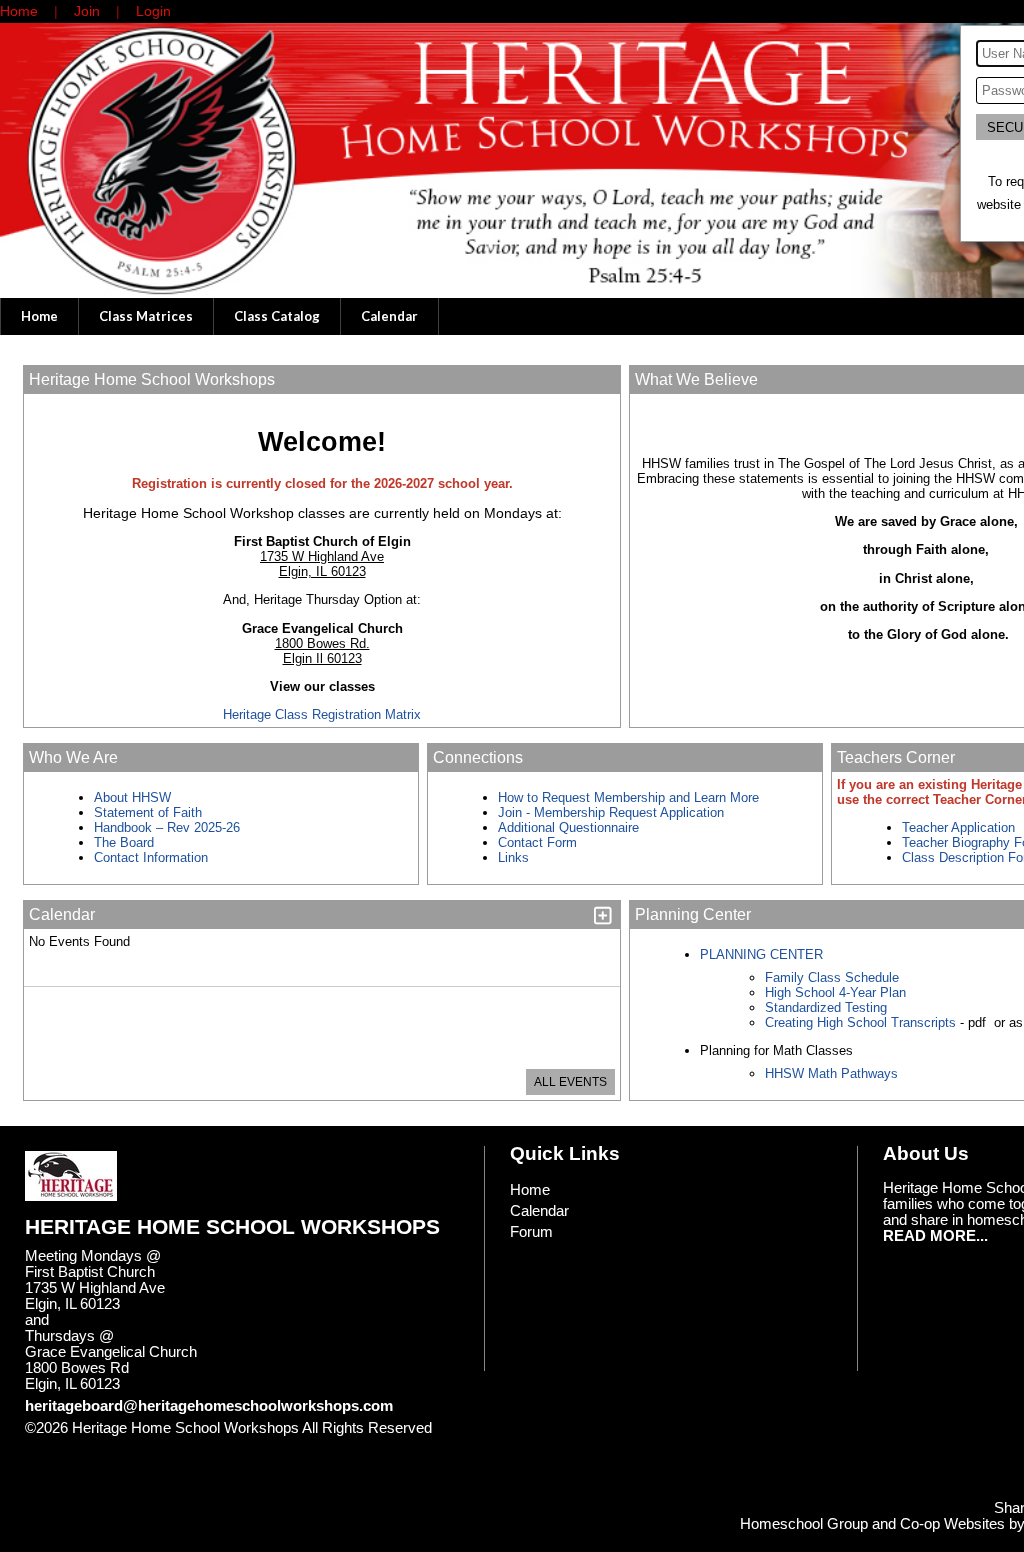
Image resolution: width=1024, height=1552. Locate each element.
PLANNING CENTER (761, 954)
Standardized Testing (826, 1007)
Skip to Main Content (108, 1444)
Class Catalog (277, 316)
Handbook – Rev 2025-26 (167, 827)
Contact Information (153, 857)
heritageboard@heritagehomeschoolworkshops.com (209, 1406)
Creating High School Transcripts (860, 1022)
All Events (570, 1082)
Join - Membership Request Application (611, 812)
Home (39, 316)
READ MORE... (935, 1236)
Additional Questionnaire (568, 827)
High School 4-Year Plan (835, 992)
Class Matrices (146, 316)
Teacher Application (958, 827)
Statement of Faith (148, 812)
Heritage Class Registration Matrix (322, 714)
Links (513, 857)
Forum (531, 1232)
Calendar (389, 316)
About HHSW (132, 797)
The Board (124, 842)
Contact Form (537, 842)
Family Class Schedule (832, 977)
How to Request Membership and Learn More (628, 797)
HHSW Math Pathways (831, 1073)
